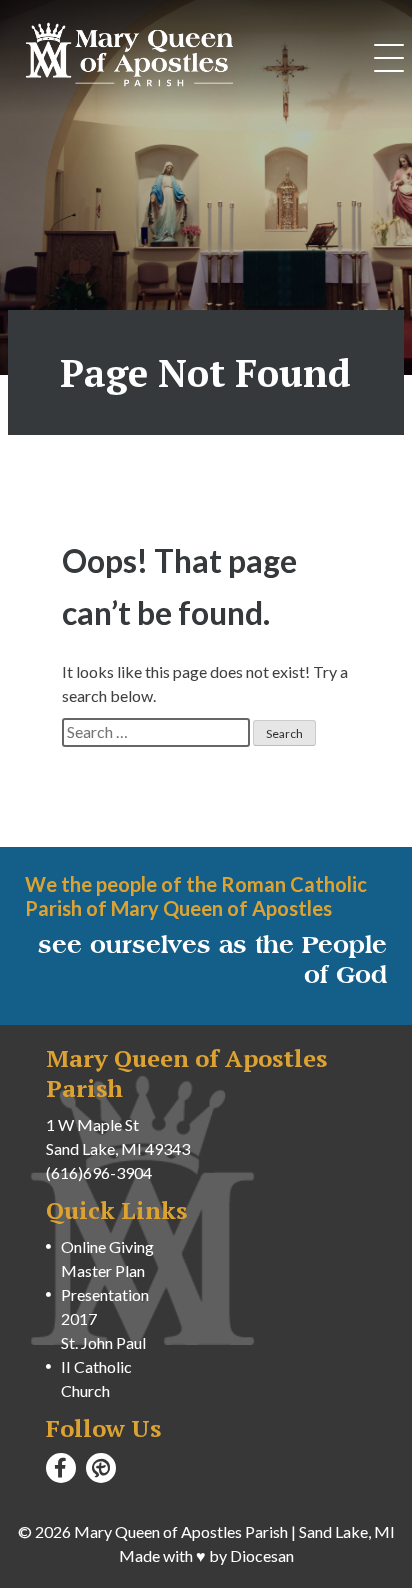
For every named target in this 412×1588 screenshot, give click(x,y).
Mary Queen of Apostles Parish (181, 1531)
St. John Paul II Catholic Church (103, 1366)
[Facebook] (61, 1468)
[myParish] (101, 1468)
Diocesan (262, 1555)
